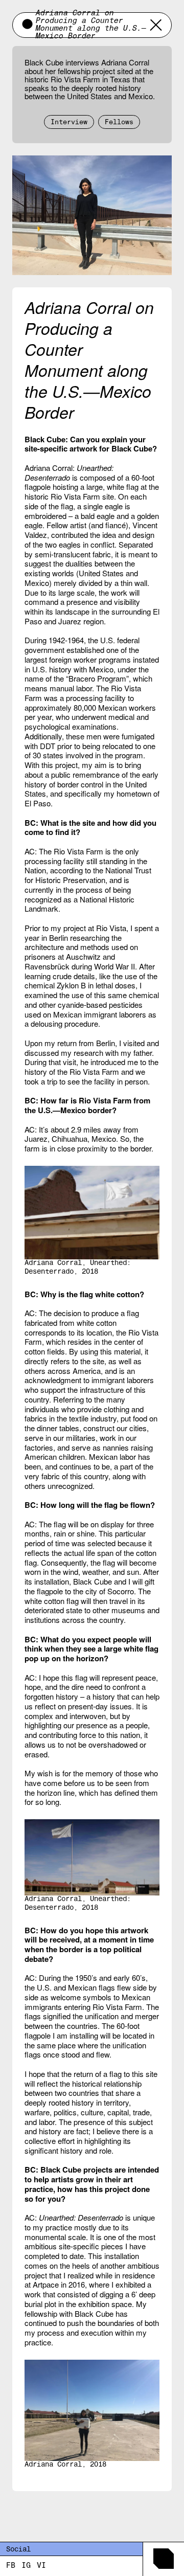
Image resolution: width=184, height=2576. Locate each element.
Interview (69, 123)
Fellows (119, 123)
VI (41, 2566)
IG (26, 2566)
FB (11, 2566)
